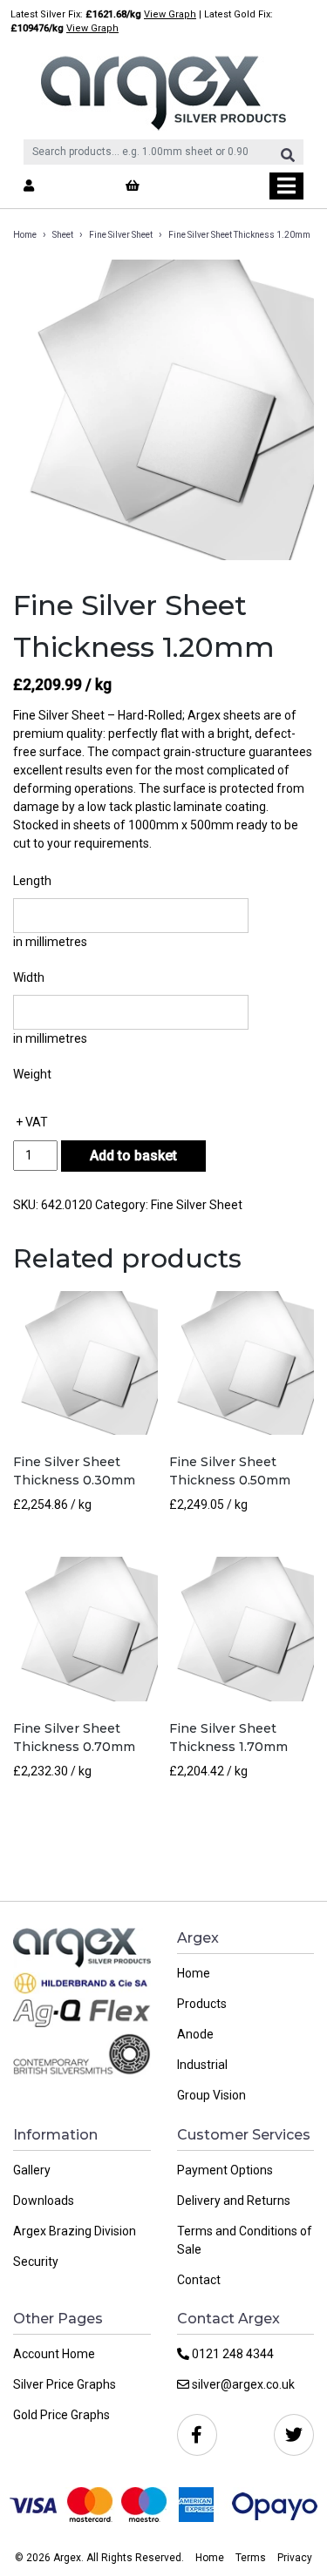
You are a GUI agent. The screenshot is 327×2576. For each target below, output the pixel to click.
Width (29, 977)
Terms (251, 2558)
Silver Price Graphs (65, 2384)
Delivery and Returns (234, 2201)
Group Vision (211, 2095)
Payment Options (225, 2170)
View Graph (170, 14)
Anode (195, 2034)
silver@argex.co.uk (242, 2384)
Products (202, 2004)
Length (32, 881)
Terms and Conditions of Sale (245, 2240)
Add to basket (133, 1156)
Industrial (202, 2065)
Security (36, 2262)
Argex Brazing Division (75, 2231)
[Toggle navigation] (286, 186)
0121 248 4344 (232, 2354)
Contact (199, 2280)
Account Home (54, 2354)
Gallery (32, 2170)
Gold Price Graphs (61, 2415)
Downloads (44, 2201)
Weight (32, 1074)
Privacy (295, 2558)
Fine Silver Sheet (121, 235)
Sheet (63, 235)
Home (25, 235)
